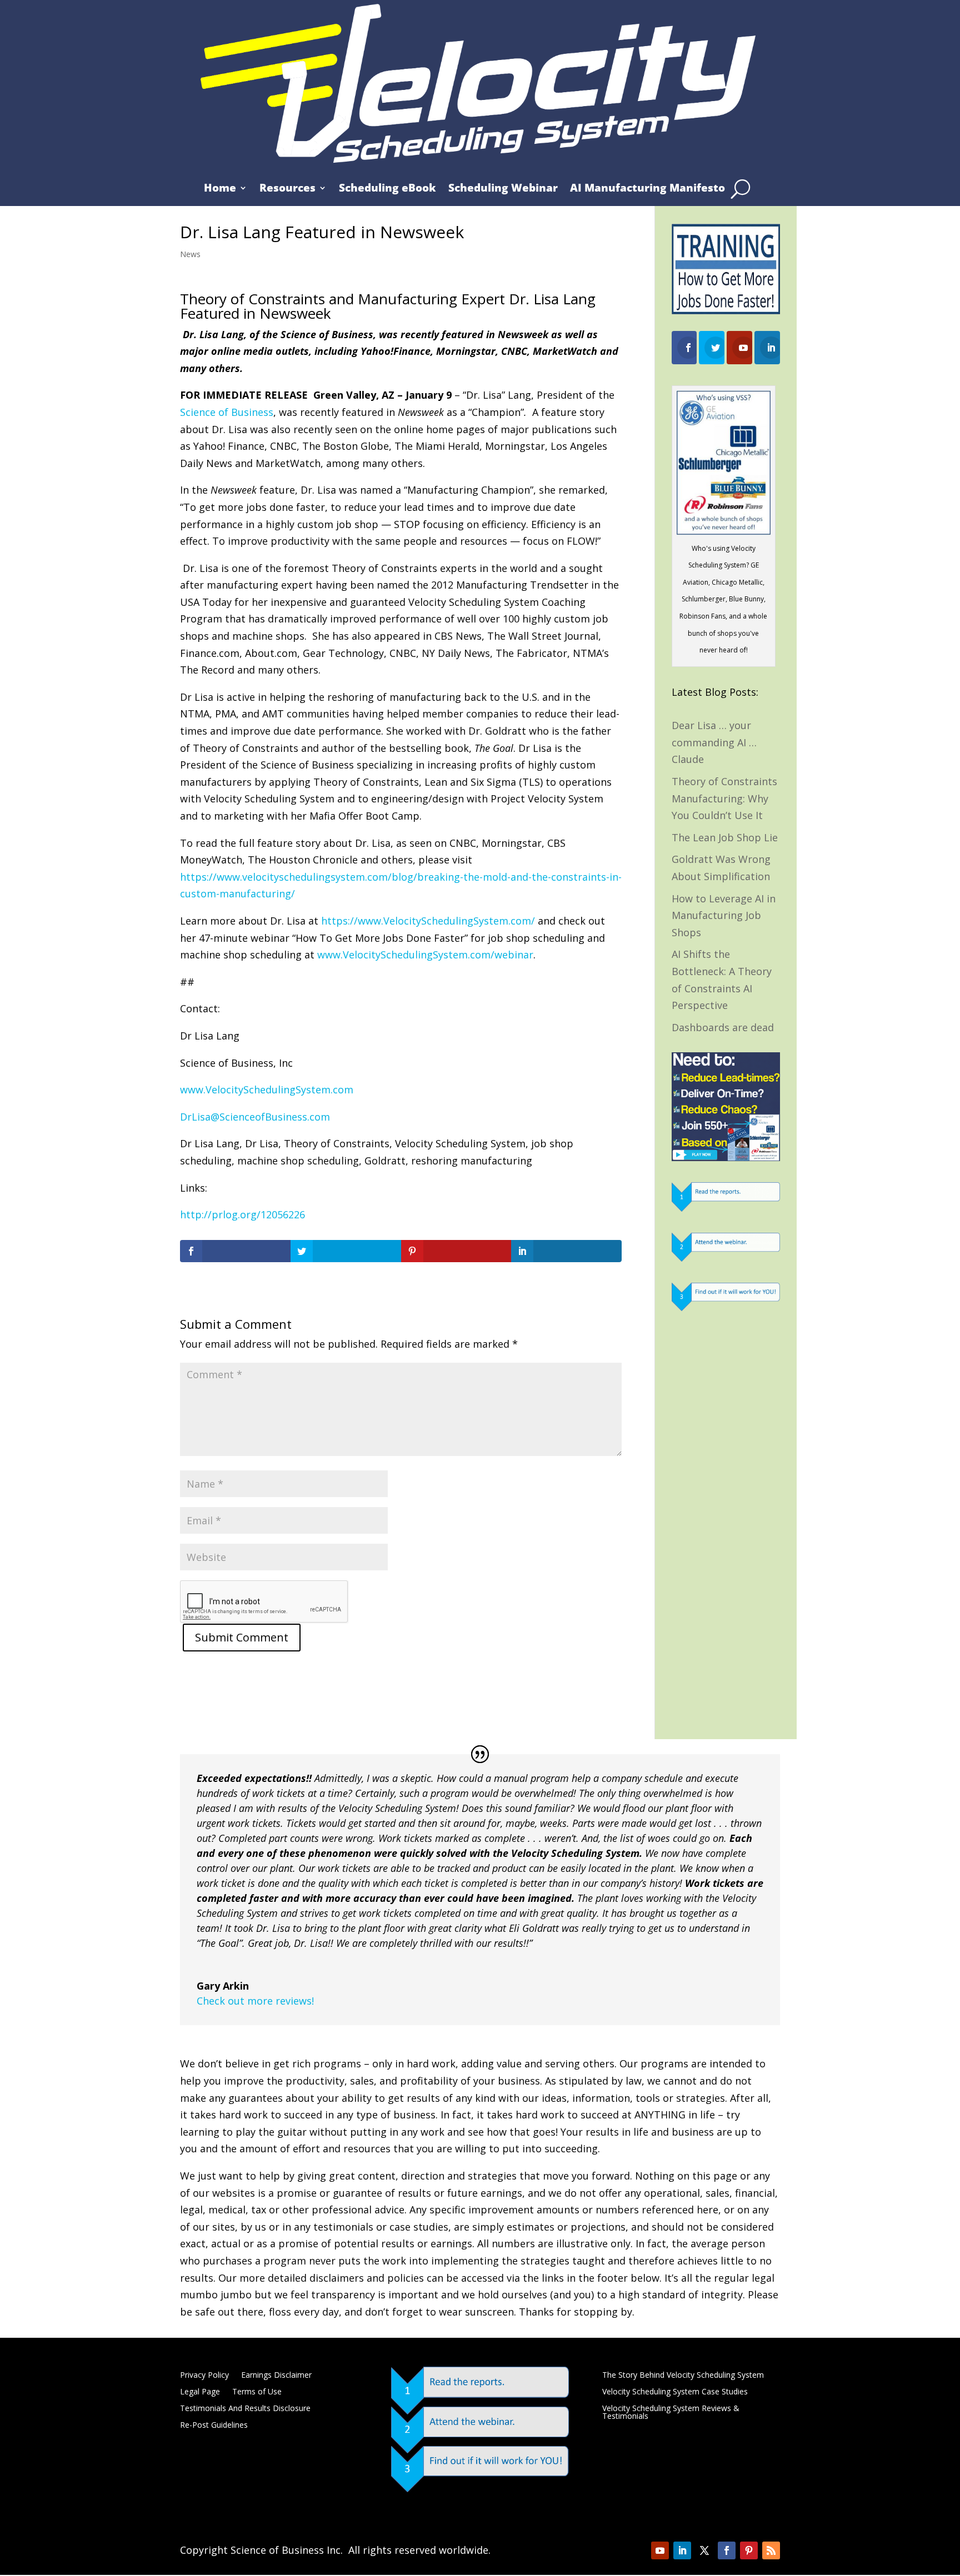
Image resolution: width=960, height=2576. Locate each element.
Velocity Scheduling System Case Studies (675, 2392)
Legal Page (200, 2392)
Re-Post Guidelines (214, 2426)
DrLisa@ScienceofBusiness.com (255, 1117)
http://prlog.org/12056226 (242, 1214)
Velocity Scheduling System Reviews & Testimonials (671, 2413)
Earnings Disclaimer (276, 2376)
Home (220, 189)
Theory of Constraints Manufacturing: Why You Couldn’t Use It (724, 798)
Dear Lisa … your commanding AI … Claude (714, 742)
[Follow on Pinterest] (749, 2550)
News (190, 254)
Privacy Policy (204, 2376)
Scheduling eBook (387, 189)
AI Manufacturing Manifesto (647, 189)
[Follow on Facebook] (727, 2550)
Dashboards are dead (723, 1027)
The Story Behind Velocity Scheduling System (683, 2376)
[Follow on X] (704, 2550)
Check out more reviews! (255, 2001)
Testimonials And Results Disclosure (245, 2409)
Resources (287, 189)
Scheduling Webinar (503, 189)
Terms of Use (257, 2392)
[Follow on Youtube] (660, 2550)
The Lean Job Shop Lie (725, 837)
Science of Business (227, 412)
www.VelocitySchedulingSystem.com (267, 1089)
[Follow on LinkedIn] (682, 2550)
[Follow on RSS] (771, 2550)
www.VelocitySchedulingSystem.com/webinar (425, 955)
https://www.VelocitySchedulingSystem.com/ (428, 921)
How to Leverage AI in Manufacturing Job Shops (724, 915)
